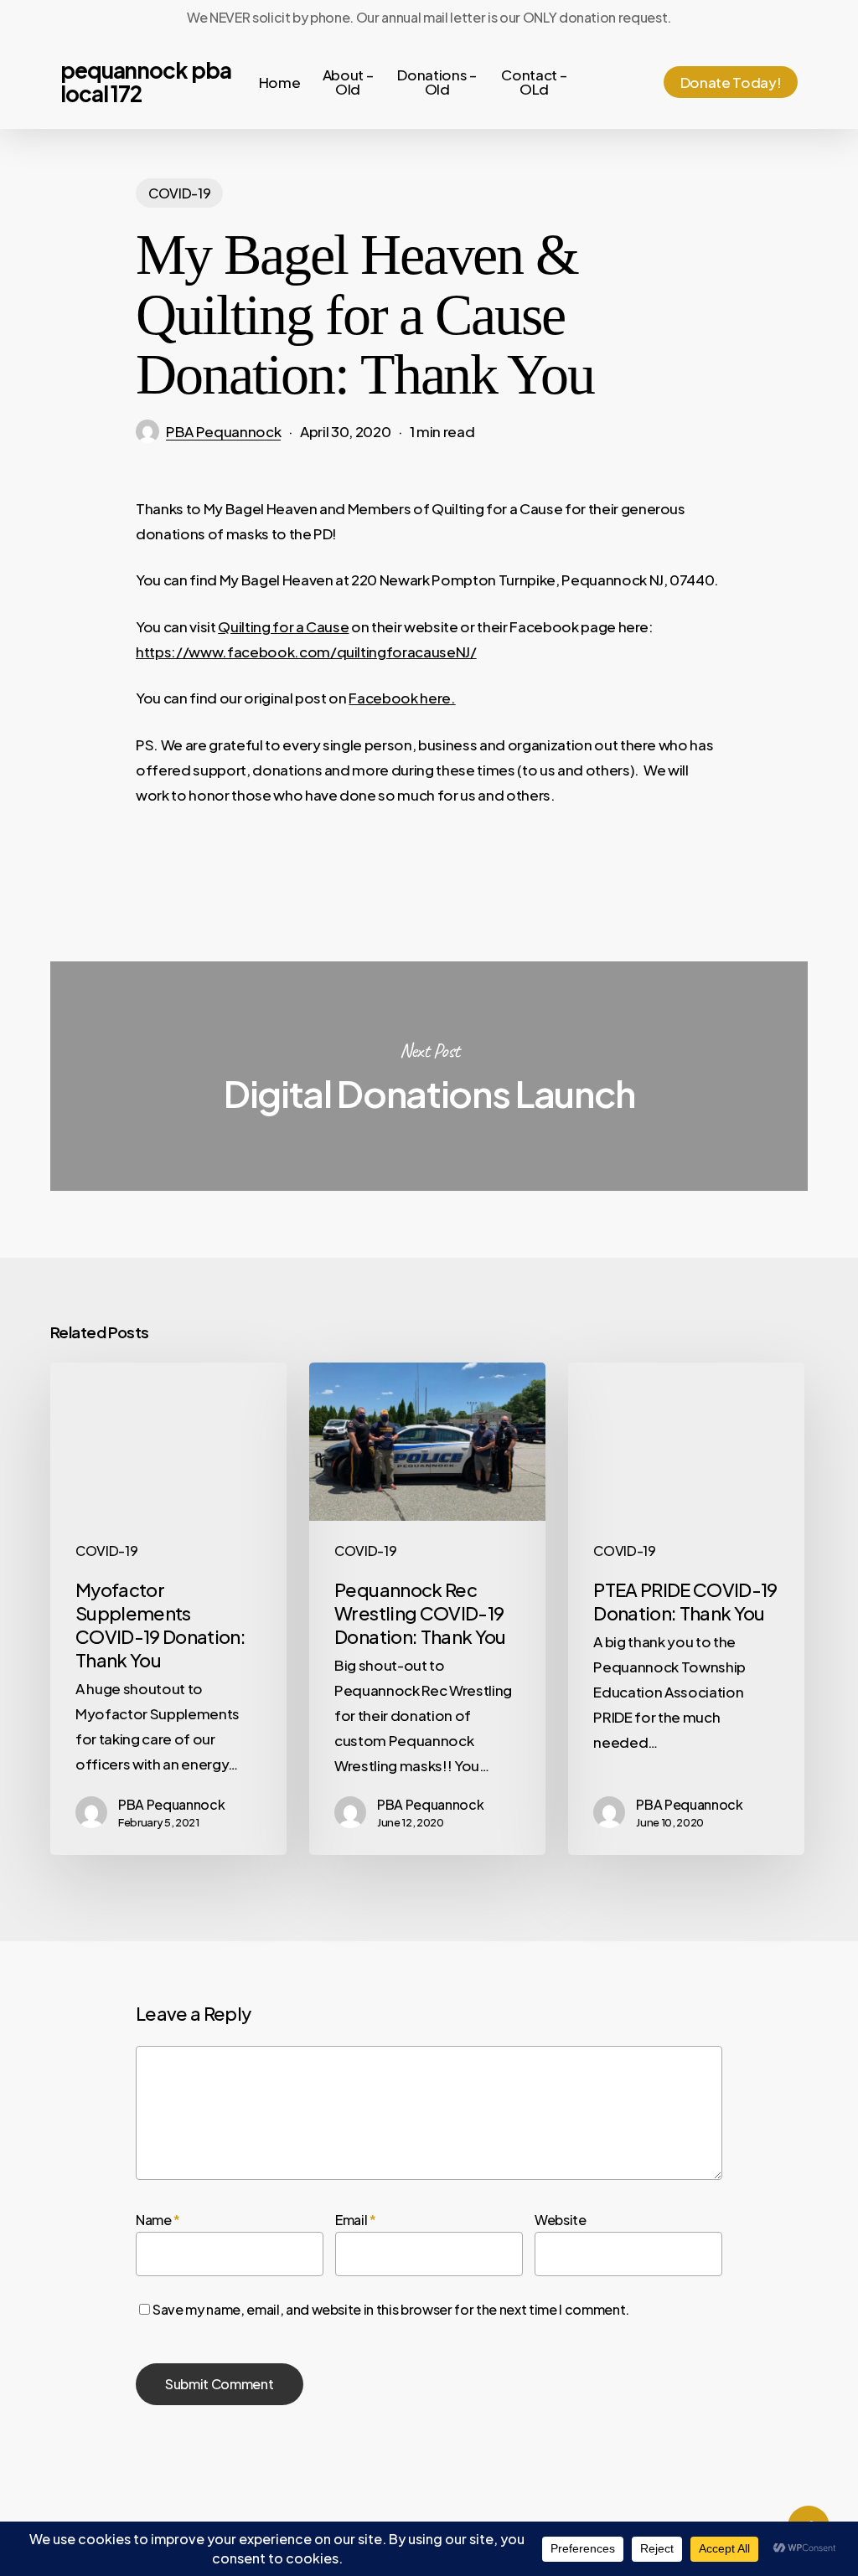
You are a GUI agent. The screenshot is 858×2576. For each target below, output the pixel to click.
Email (356, 2220)
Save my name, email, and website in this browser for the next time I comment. (391, 2309)
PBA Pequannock (223, 431)
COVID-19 (179, 193)
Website (561, 2220)
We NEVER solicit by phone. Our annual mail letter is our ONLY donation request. (429, 17)
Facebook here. (402, 698)
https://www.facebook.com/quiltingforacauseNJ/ (306, 652)
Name (158, 2220)
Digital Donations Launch (429, 1076)
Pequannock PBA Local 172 (146, 82)
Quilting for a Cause (283, 626)
